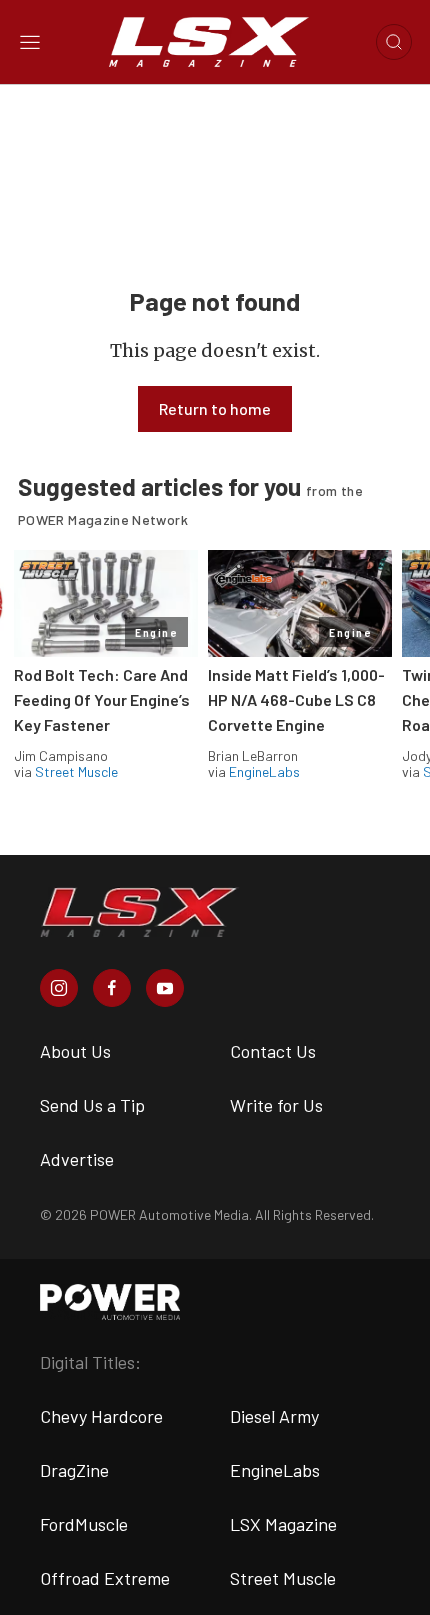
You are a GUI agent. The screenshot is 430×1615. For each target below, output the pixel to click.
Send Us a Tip (92, 1105)
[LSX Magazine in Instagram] (59, 988)
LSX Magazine (283, 1524)
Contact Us (273, 1051)
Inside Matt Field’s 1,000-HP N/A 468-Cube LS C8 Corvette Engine (296, 699)
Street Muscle (76, 771)
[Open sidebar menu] (30, 42)
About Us (75, 1051)
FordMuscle (84, 1524)
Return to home (215, 408)
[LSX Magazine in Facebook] (112, 988)
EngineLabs (264, 771)
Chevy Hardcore (101, 1416)
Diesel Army (274, 1416)
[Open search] (394, 42)
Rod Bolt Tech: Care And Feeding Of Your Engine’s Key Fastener (102, 699)
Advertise (77, 1159)
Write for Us (276, 1105)
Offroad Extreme (105, 1578)
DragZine (74, 1470)
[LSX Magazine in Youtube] (165, 988)
